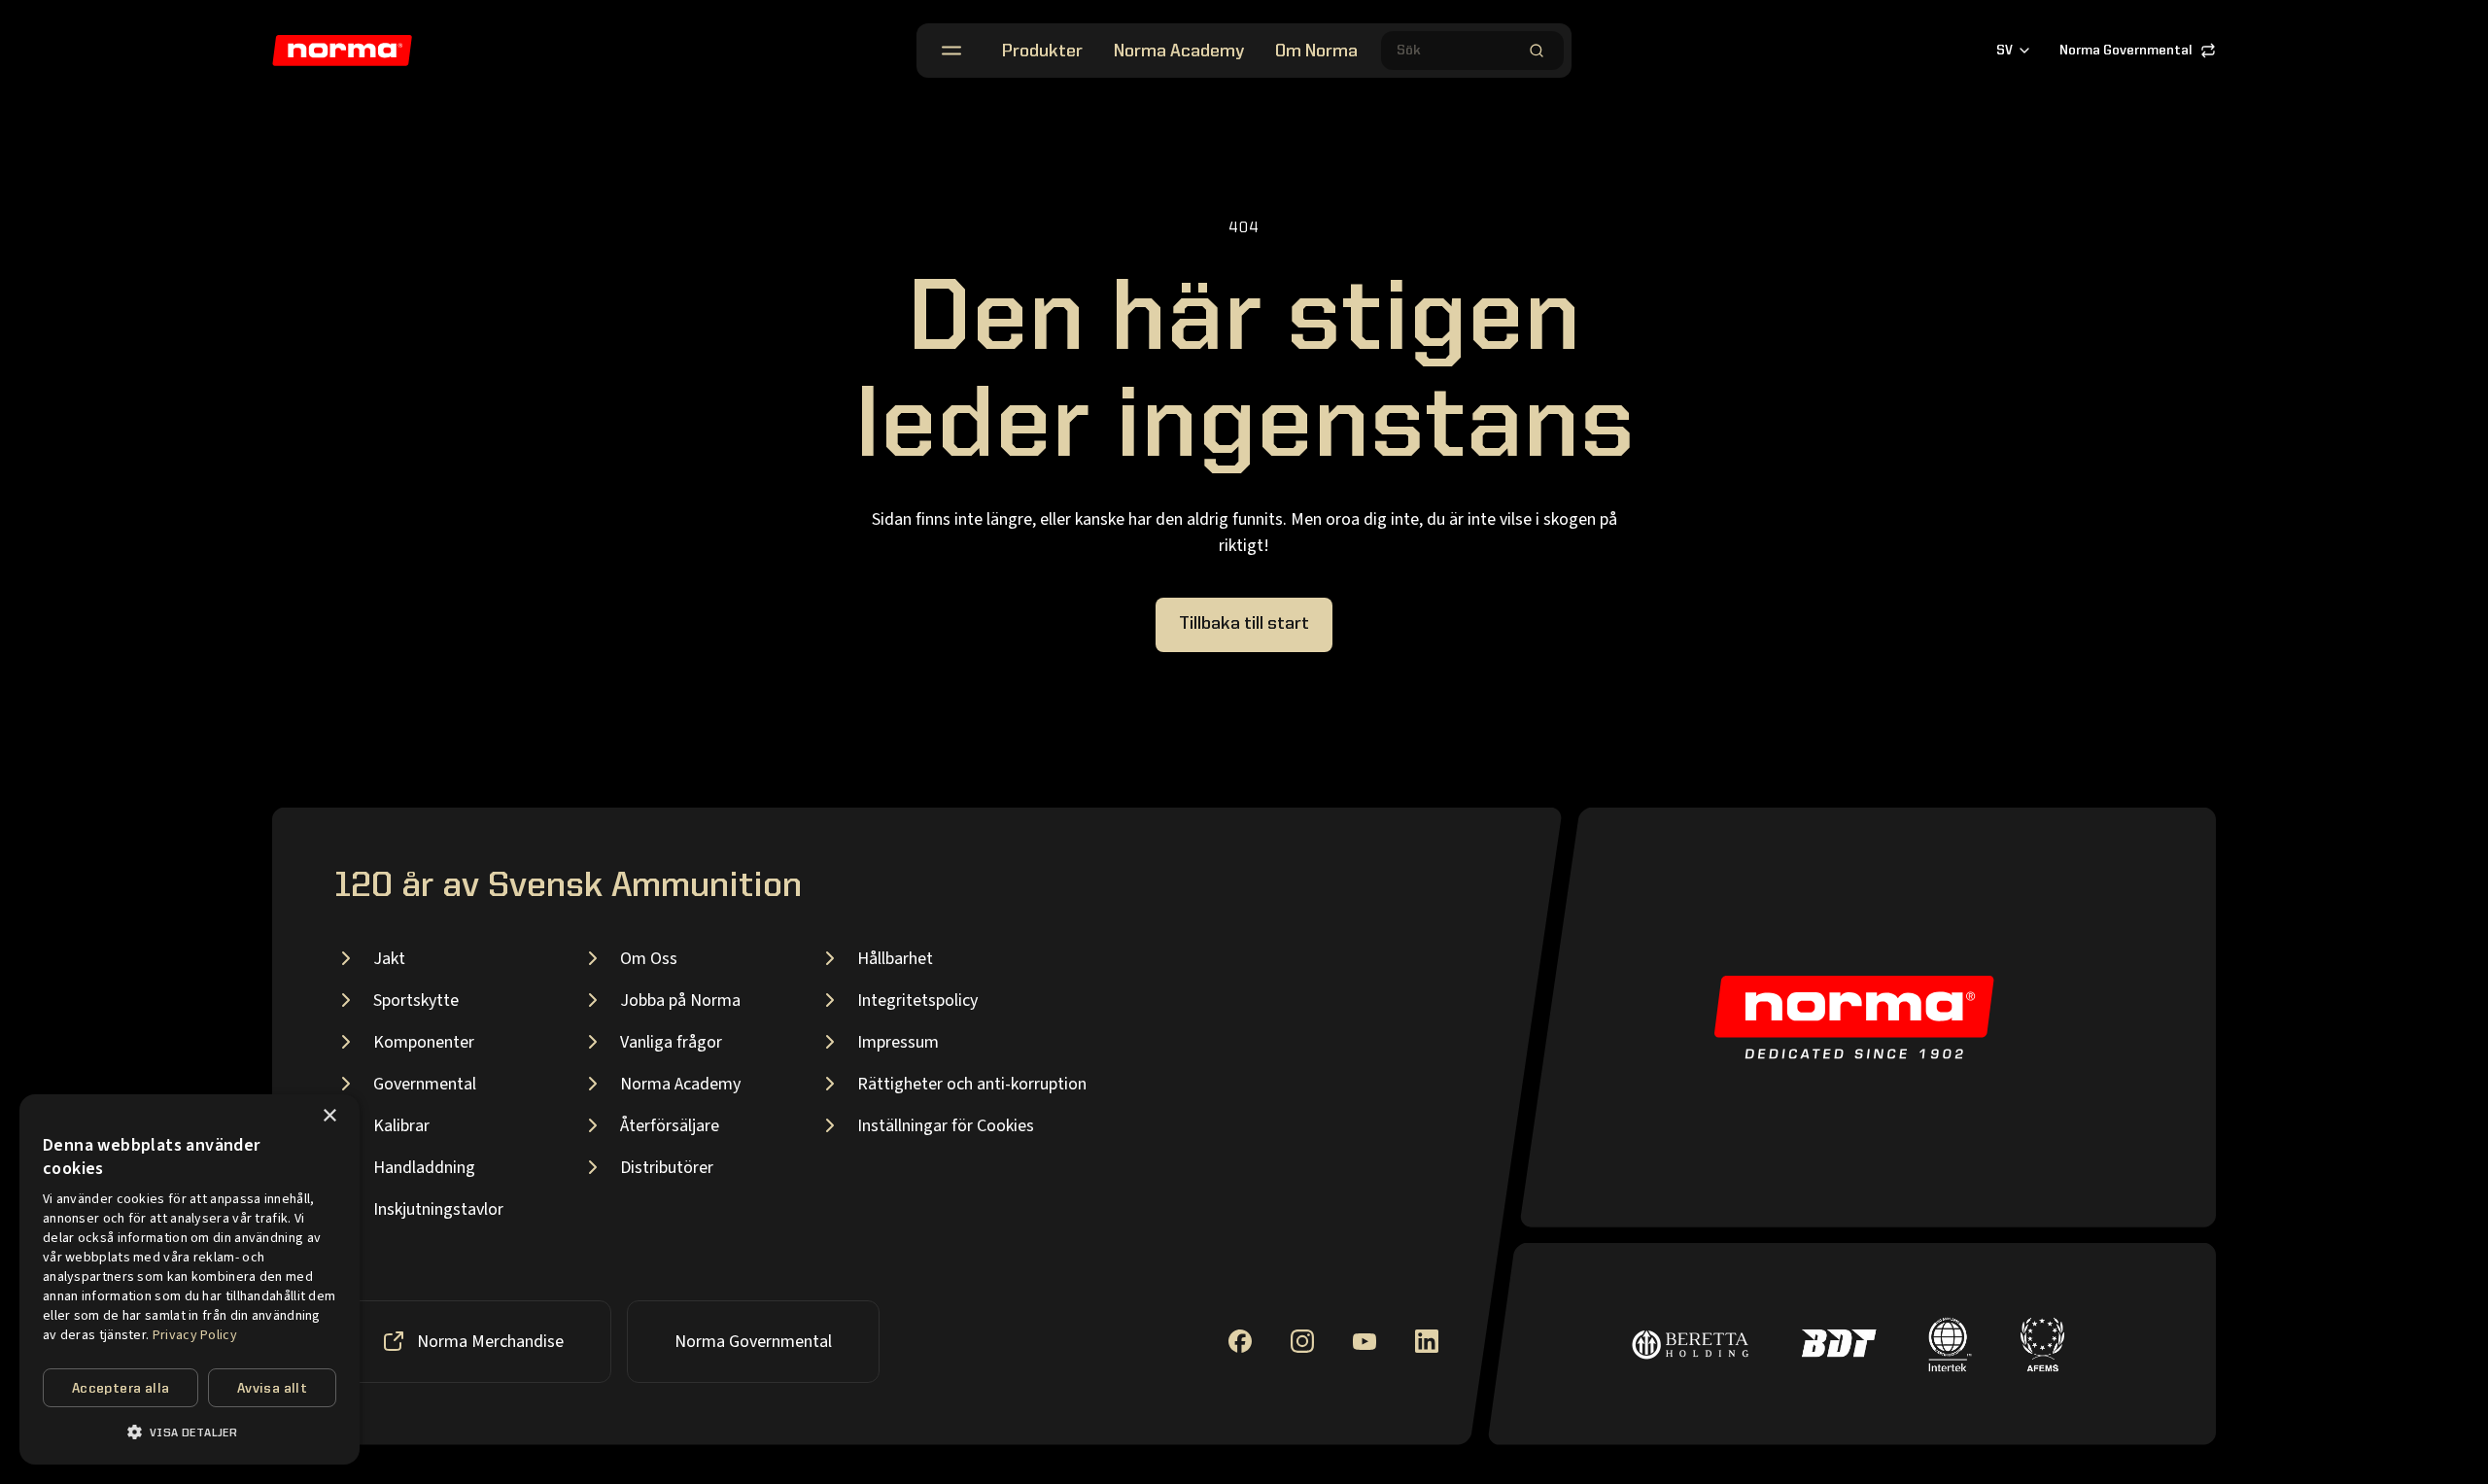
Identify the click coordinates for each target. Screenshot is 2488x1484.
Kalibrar (401, 1126)
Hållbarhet (895, 959)
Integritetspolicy (917, 1001)
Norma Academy (1179, 52)
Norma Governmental (2126, 51)
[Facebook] (1240, 1341)
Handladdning (424, 1168)
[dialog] (190, 1279)
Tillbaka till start (1244, 624)
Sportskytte (416, 1001)
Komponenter (424, 1042)
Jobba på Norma (680, 1001)
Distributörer (667, 1168)
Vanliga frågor (671, 1042)
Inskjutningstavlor (438, 1209)
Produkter (1042, 52)
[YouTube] (1365, 1342)
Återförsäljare (670, 1126)
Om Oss (649, 959)
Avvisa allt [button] (272, 1389)
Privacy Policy (195, 1335)
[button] (190, 1432)
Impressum (898, 1042)
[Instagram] (1302, 1341)
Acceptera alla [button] (121, 1389)
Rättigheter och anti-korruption (972, 1084)
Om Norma (1316, 52)
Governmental (425, 1084)
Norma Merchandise (490, 1342)
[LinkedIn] (1427, 1341)
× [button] (329, 1116)
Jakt (389, 959)
